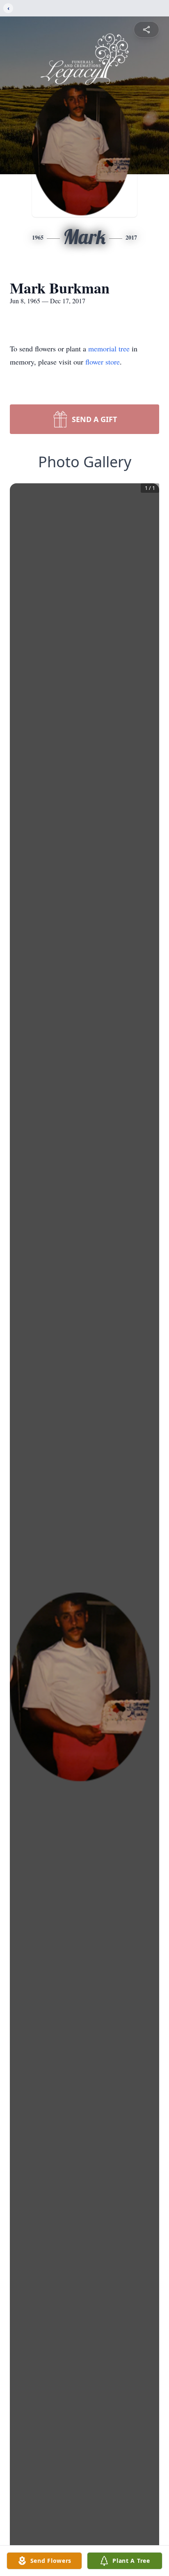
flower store (103, 362)
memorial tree (109, 349)
